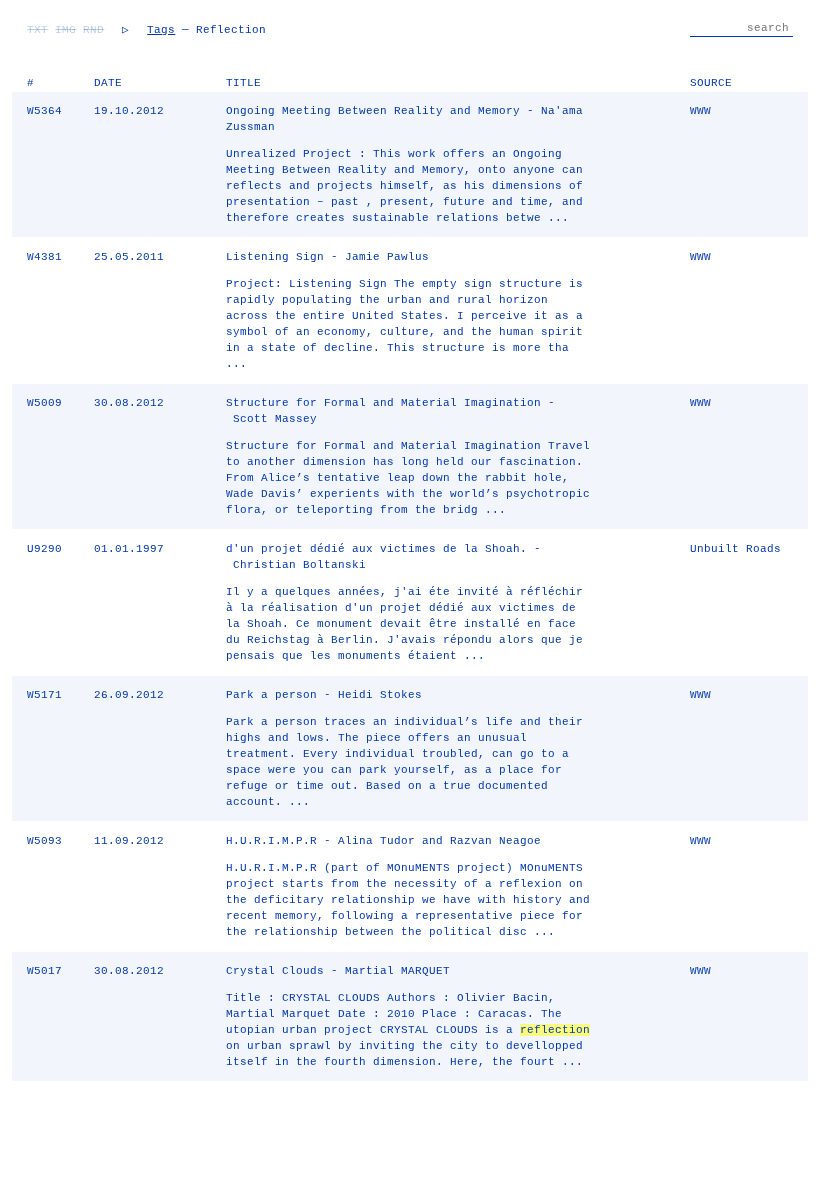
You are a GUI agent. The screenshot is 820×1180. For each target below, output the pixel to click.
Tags (161, 30)
